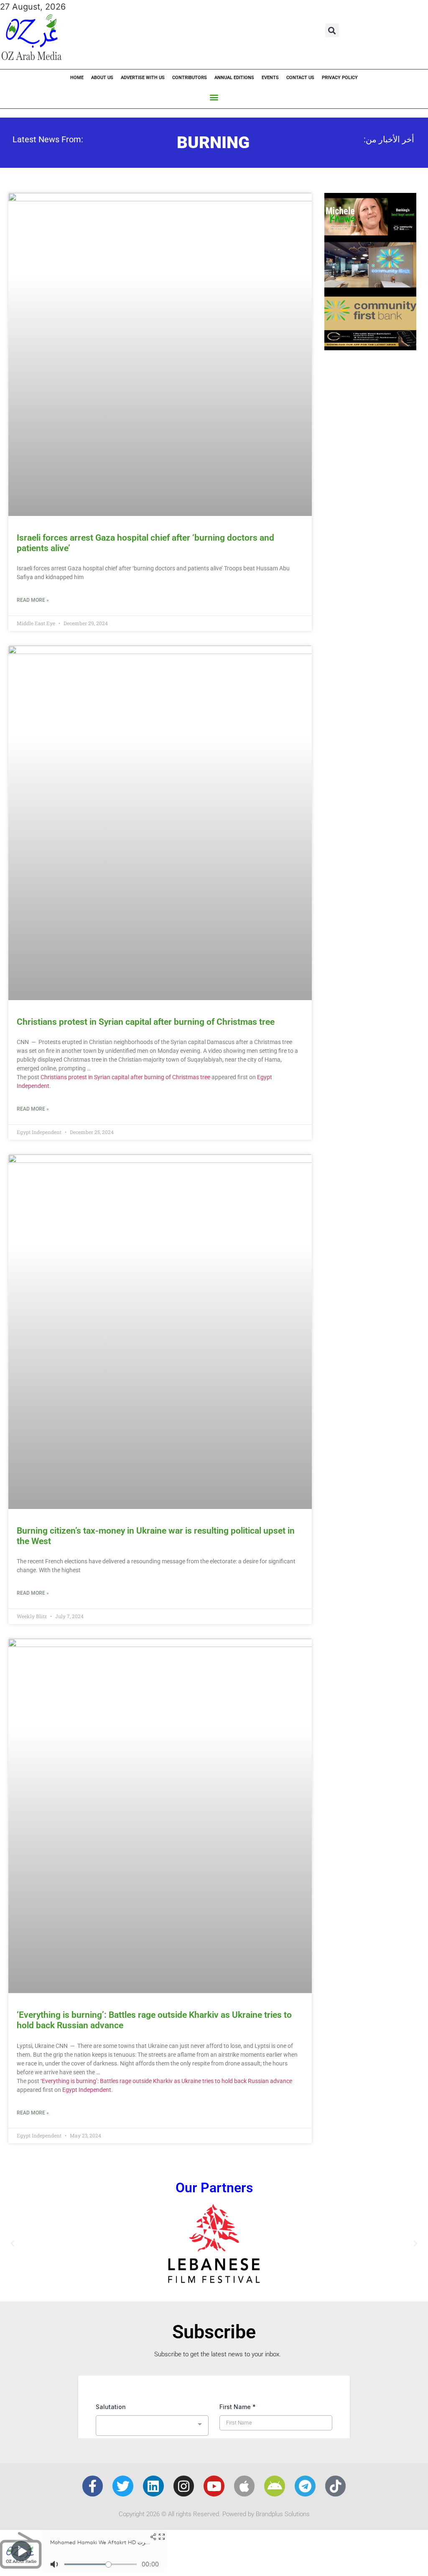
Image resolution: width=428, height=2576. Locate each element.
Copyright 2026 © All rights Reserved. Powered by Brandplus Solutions (214, 2514)
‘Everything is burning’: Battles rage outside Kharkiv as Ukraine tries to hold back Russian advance (166, 2081)
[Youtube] (214, 2486)
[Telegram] (305, 2486)
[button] (332, 30)
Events (270, 78)
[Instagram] (184, 2486)
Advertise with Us (143, 78)
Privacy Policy (340, 78)
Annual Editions (234, 78)
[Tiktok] (336, 2486)
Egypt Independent (87, 2090)
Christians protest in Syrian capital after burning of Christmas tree (146, 1022)
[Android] (275, 2486)
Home (77, 78)
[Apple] (245, 2486)
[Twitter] (123, 2486)
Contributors (190, 78)
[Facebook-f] (93, 2486)
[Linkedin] (153, 2486)
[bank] (370, 347)
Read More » (33, 600)
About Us (102, 78)
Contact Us (300, 78)
